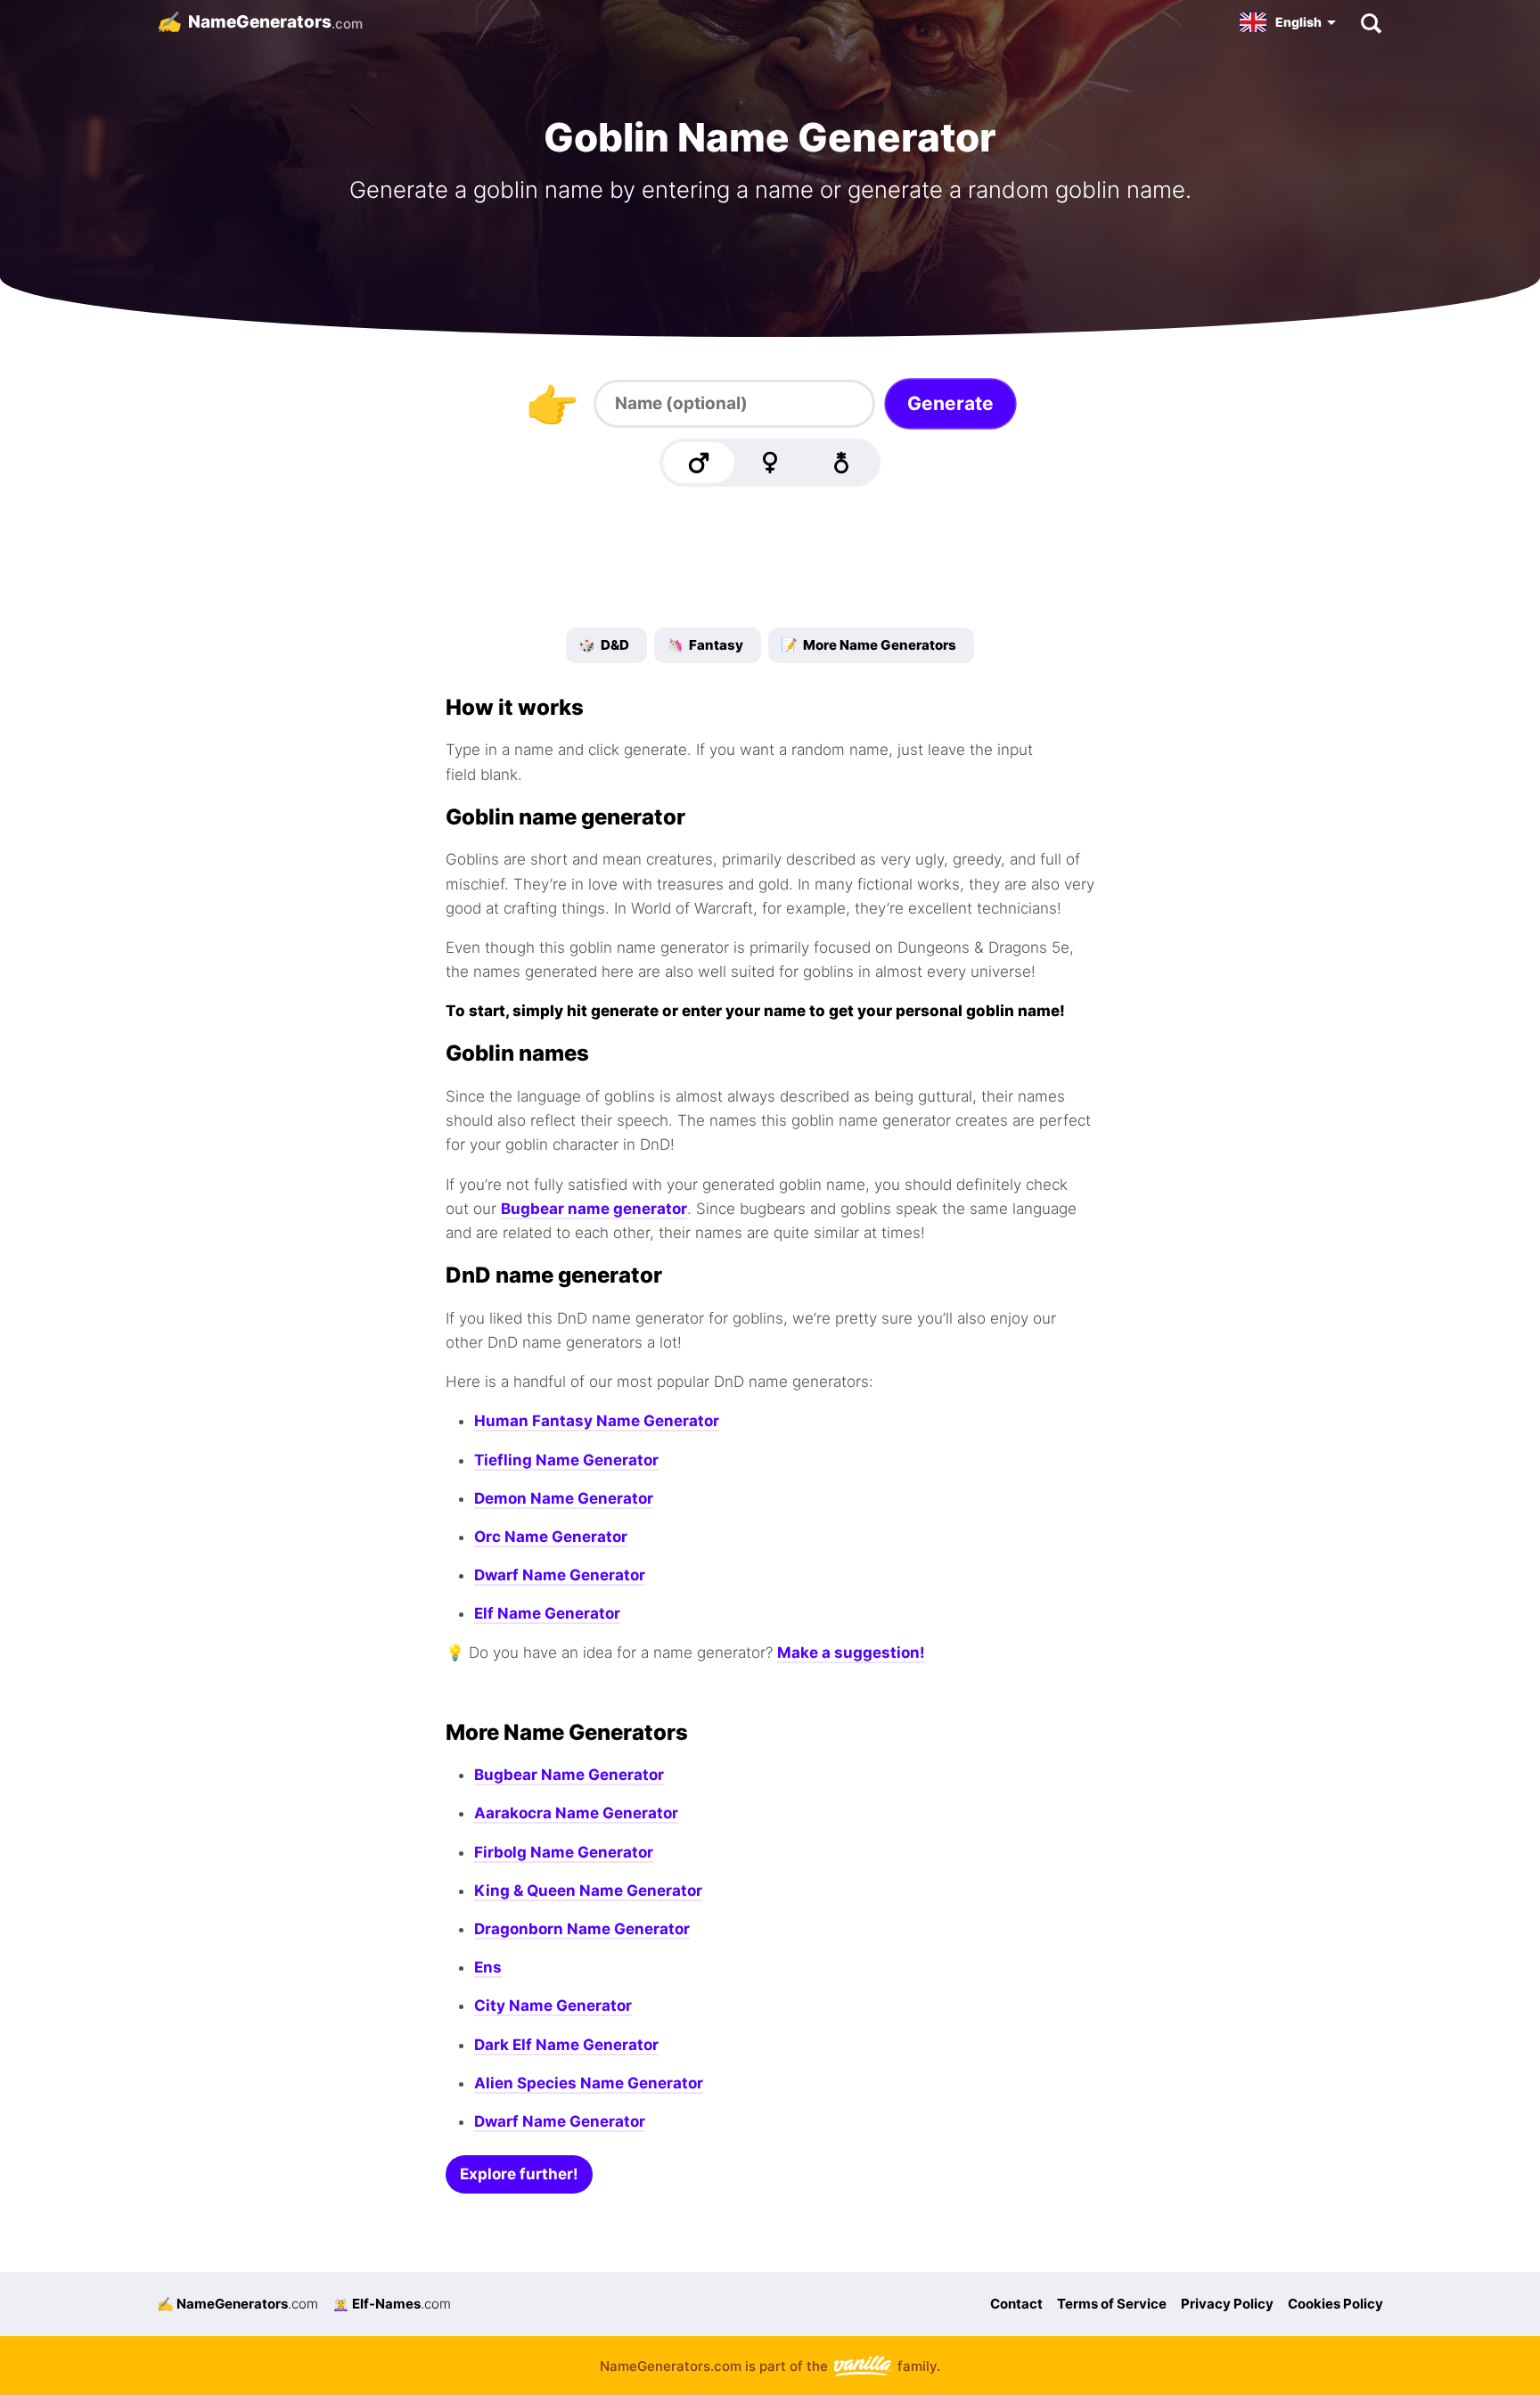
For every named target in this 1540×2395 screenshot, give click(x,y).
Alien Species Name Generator (589, 2083)
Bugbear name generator (594, 1209)
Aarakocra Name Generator (576, 1813)
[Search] (1370, 22)
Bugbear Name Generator (569, 1775)
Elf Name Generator (547, 1613)
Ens (488, 1967)
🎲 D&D (604, 645)
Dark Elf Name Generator (566, 2045)
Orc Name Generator (551, 1537)
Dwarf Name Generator (560, 1575)
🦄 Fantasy (705, 645)
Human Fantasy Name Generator (597, 1421)
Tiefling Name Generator (566, 1460)
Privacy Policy (1227, 2304)
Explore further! (519, 2174)
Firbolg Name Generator (564, 1852)
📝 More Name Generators (868, 645)
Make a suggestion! (851, 1653)
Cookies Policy (1335, 2304)
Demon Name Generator (564, 1498)
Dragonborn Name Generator (582, 1929)
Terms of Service (1112, 2304)
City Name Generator (553, 2005)
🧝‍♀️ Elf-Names (392, 2304)
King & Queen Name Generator (588, 1891)
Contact (1016, 2304)
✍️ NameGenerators (238, 2304)
